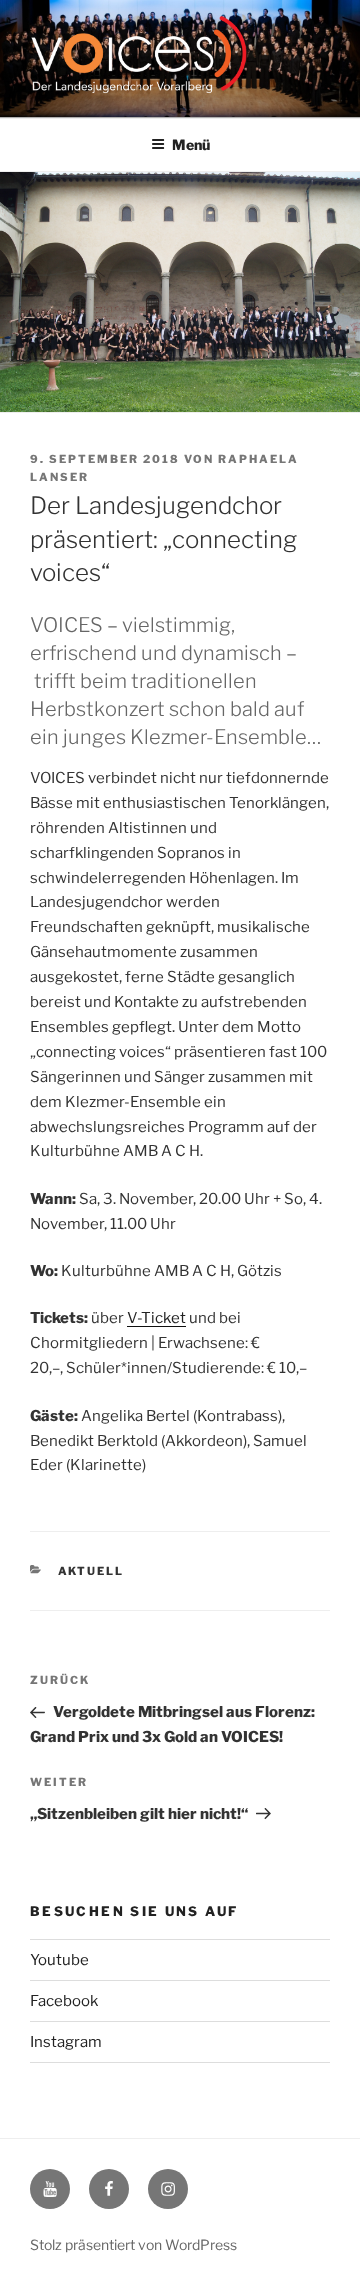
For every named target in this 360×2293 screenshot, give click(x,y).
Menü (191, 144)
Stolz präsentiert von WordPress (133, 2244)
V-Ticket (156, 1318)
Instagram (66, 2042)
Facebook (64, 2001)
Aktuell (91, 1571)
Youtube (59, 1960)
